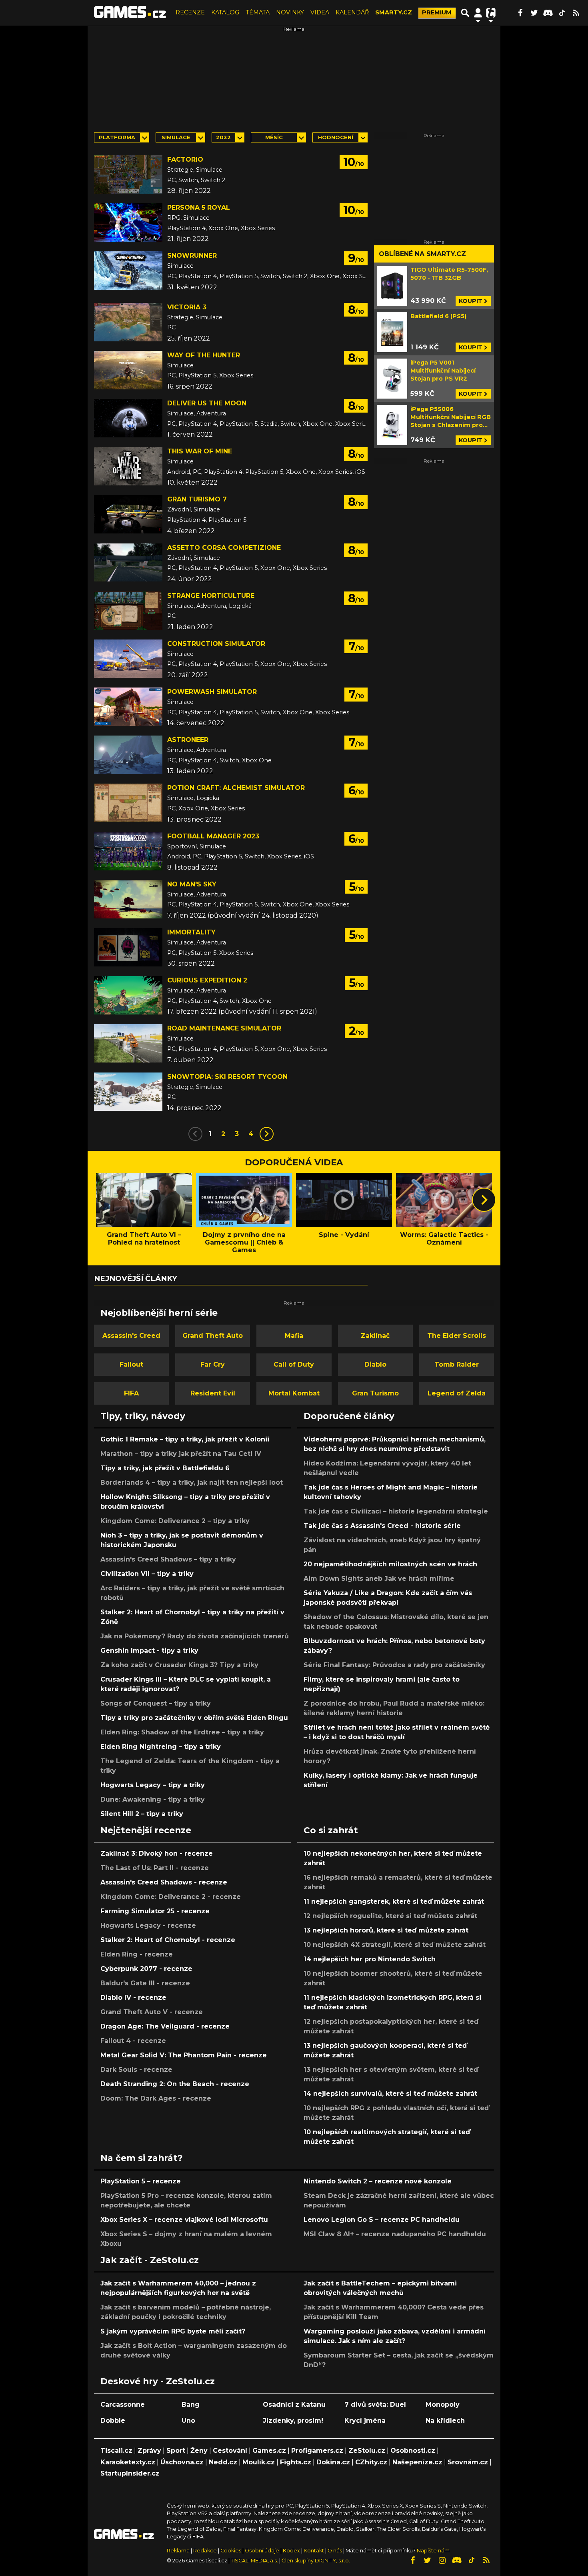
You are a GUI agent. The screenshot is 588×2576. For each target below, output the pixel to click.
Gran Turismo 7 (197, 499)
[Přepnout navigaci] (478, 13)
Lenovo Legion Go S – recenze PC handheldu (382, 2220)
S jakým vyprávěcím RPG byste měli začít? (173, 2331)
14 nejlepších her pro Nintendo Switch (370, 1959)
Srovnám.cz (468, 2462)
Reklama (178, 2551)
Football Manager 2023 (213, 836)
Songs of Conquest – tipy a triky (156, 1703)
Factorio (185, 159)
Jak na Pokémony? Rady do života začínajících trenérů (195, 1636)
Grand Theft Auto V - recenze (152, 2012)
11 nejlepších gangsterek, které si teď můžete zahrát (394, 1901)
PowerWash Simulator (212, 692)
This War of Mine (200, 451)
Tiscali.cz (116, 2451)
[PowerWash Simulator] (128, 707)
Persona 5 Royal (199, 207)
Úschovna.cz (182, 2462)
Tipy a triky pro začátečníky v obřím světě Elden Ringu (194, 1718)
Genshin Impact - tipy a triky (149, 1651)
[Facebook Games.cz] (520, 13)
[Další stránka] (267, 1134)
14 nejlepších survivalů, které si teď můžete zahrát (390, 2094)
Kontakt (314, 2551)
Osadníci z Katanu (294, 2405)
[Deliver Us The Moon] (128, 418)
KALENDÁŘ (352, 12)
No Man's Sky (192, 884)
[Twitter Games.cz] (534, 13)
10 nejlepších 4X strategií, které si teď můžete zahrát (395, 1945)
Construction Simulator (216, 644)
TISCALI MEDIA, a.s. (254, 2561)
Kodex (292, 2551)
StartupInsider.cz (130, 2473)
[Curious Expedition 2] (128, 995)
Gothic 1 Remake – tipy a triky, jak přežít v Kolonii (185, 1439)
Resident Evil (213, 1393)
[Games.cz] (130, 13)
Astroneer (188, 740)
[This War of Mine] (128, 466)
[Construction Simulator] (128, 659)
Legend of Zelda (457, 1393)
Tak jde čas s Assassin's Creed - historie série (382, 1526)
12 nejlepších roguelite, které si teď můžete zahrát (390, 1916)
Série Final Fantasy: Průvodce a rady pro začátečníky (394, 1665)
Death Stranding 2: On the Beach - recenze (175, 2084)
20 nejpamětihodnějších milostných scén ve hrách (390, 1564)
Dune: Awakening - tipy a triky (153, 1799)
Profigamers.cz (317, 2451)
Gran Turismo (375, 1393)
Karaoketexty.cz (128, 2462)
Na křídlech (445, 2421)
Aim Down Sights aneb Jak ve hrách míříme (379, 1579)
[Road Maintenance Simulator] (128, 1043)
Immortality (191, 932)
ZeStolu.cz (367, 2451)
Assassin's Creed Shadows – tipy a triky (168, 1559)
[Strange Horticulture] (128, 611)
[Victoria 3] (128, 322)
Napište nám (433, 2551)
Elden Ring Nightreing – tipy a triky (161, 1747)
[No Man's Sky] (128, 899)
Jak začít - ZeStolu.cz (150, 2260)
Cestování (230, 2451)
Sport (176, 2451)
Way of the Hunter (204, 355)
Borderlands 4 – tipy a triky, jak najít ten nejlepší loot (192, 1482)
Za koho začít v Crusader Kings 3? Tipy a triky (179, 1665)
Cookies (231, 2551)
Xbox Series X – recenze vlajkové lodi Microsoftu (184, 2220)
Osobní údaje (262, 2551)
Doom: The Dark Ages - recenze (156, 2098)
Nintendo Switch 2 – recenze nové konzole (378, 2181)
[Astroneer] (128, 755)
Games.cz (269, 2451)
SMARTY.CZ (394, 12)
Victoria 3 (187, 307)
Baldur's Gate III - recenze (145, 1983)
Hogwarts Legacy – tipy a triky (153, 1785)
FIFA (131, 1393)
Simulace (176, 137)
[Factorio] (128, 174)
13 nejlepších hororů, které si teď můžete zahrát (386, 1930)
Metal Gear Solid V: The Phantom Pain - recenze (184, 2055)
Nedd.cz (223, 2462)
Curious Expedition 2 (207, 980)
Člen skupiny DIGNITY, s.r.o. (316, 2561)
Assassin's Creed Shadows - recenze (164, 1882)
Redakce (205, 2551)
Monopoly (443, 2405)
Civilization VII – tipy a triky (147, 1574)
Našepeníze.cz (417, 2462)
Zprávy (149, 2451)
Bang (191, 2405)
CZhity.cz (371, 2462)
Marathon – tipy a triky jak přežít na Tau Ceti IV (181, 1454)
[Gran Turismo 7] (128, 514)
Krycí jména (365, 2421)
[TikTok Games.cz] (562, 13)
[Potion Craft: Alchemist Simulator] (128, 803)
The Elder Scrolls (457, 1336)
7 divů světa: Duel (375, 2405)
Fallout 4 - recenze (133, 2041)
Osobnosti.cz (413, 2451)
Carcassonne (123, 2405)
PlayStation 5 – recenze (141, 2181)
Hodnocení (336, 137)
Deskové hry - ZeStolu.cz (158, 2381)
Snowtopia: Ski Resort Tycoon (227, 1077)
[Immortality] (128, 947)
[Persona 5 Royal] (128, 223)
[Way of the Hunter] (128, 370)
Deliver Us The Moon (207, 403)
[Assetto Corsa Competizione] (128, 563)
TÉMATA (258, 12)
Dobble (113, 2421)
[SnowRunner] (128, 271)
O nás (335, 2551)
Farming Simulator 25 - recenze (155, 1911)
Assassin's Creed (131, 1336)
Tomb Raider (457, 1364)
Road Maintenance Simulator (224, 1028)
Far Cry (213, 1364)
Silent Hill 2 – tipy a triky (142, 1814)
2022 (223, 137)
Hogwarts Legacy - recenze (148, 1925)
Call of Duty (294, 1364)
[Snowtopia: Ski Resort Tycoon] (128, 1092)
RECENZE (190, 12)
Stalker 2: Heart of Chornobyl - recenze (168, 1940)
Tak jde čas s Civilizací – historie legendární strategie (396, 1511)
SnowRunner (192, 256)
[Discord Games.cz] (548, 13)
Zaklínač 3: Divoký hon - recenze (157, 1853)
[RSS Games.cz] (576, 13)
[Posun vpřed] (484, 1200)
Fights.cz (296, 2462)
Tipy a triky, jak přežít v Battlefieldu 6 (165, 1468)
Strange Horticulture (211, 596)
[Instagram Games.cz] (442, 2560)
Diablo (375, 1364)
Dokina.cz (333, 2462)
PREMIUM (437, 12)
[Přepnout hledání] (465, 13)
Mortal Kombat (294, 1393)
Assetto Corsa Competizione (224, 548)
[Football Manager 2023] (128, 851)
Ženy (199, 2451)
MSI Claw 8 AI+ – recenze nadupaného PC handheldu (395, 2234)
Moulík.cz (259, 2462)
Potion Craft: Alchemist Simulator (236, 788)
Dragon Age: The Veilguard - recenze (165, 2026)
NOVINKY (290, 12)
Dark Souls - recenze (136, 2070)
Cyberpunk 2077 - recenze (146, 1969)
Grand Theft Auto (213, 1336)
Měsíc (274, 137)
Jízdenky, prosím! (293, 2421)
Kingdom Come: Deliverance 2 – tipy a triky (175, 1521)
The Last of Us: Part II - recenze (155, 1868)
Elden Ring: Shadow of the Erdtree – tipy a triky (182, 1732)
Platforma (117, 137)
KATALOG (225, 12)
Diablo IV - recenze (133, 1998)
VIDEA (320, 12)
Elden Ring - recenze (137, 1954)
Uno (188, 2421)
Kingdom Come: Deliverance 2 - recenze (171, 1897)
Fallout (131, 1364)
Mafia (294, 1336)
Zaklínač (375, 1336)
